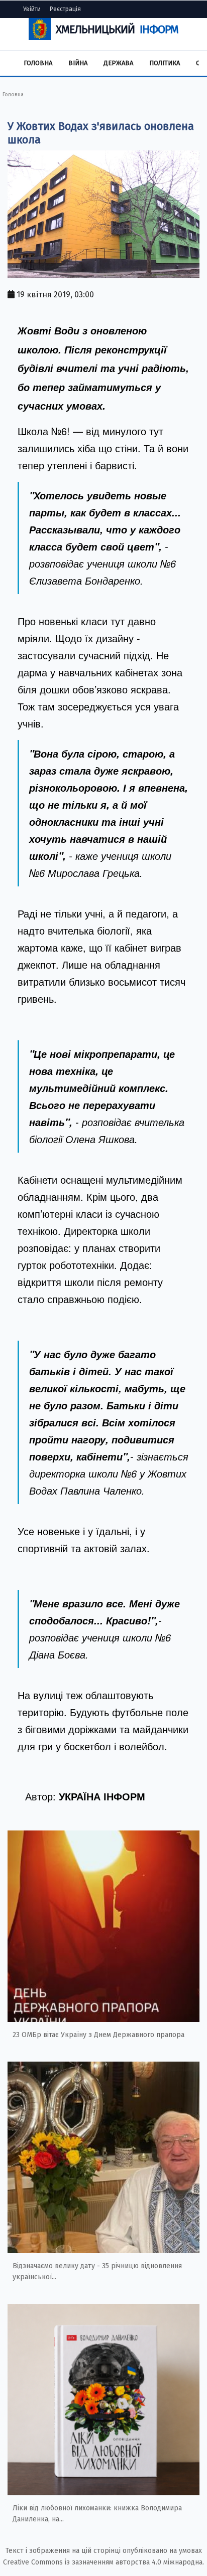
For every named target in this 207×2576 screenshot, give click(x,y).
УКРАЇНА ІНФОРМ (102, 1796)
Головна (38, 63)
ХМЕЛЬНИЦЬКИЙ (117, 29)
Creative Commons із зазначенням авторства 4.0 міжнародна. (103, 2562)
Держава (118, 63)
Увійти (32, 9)
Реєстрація (65, 9)
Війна (78, 63)
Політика (165, 63)
